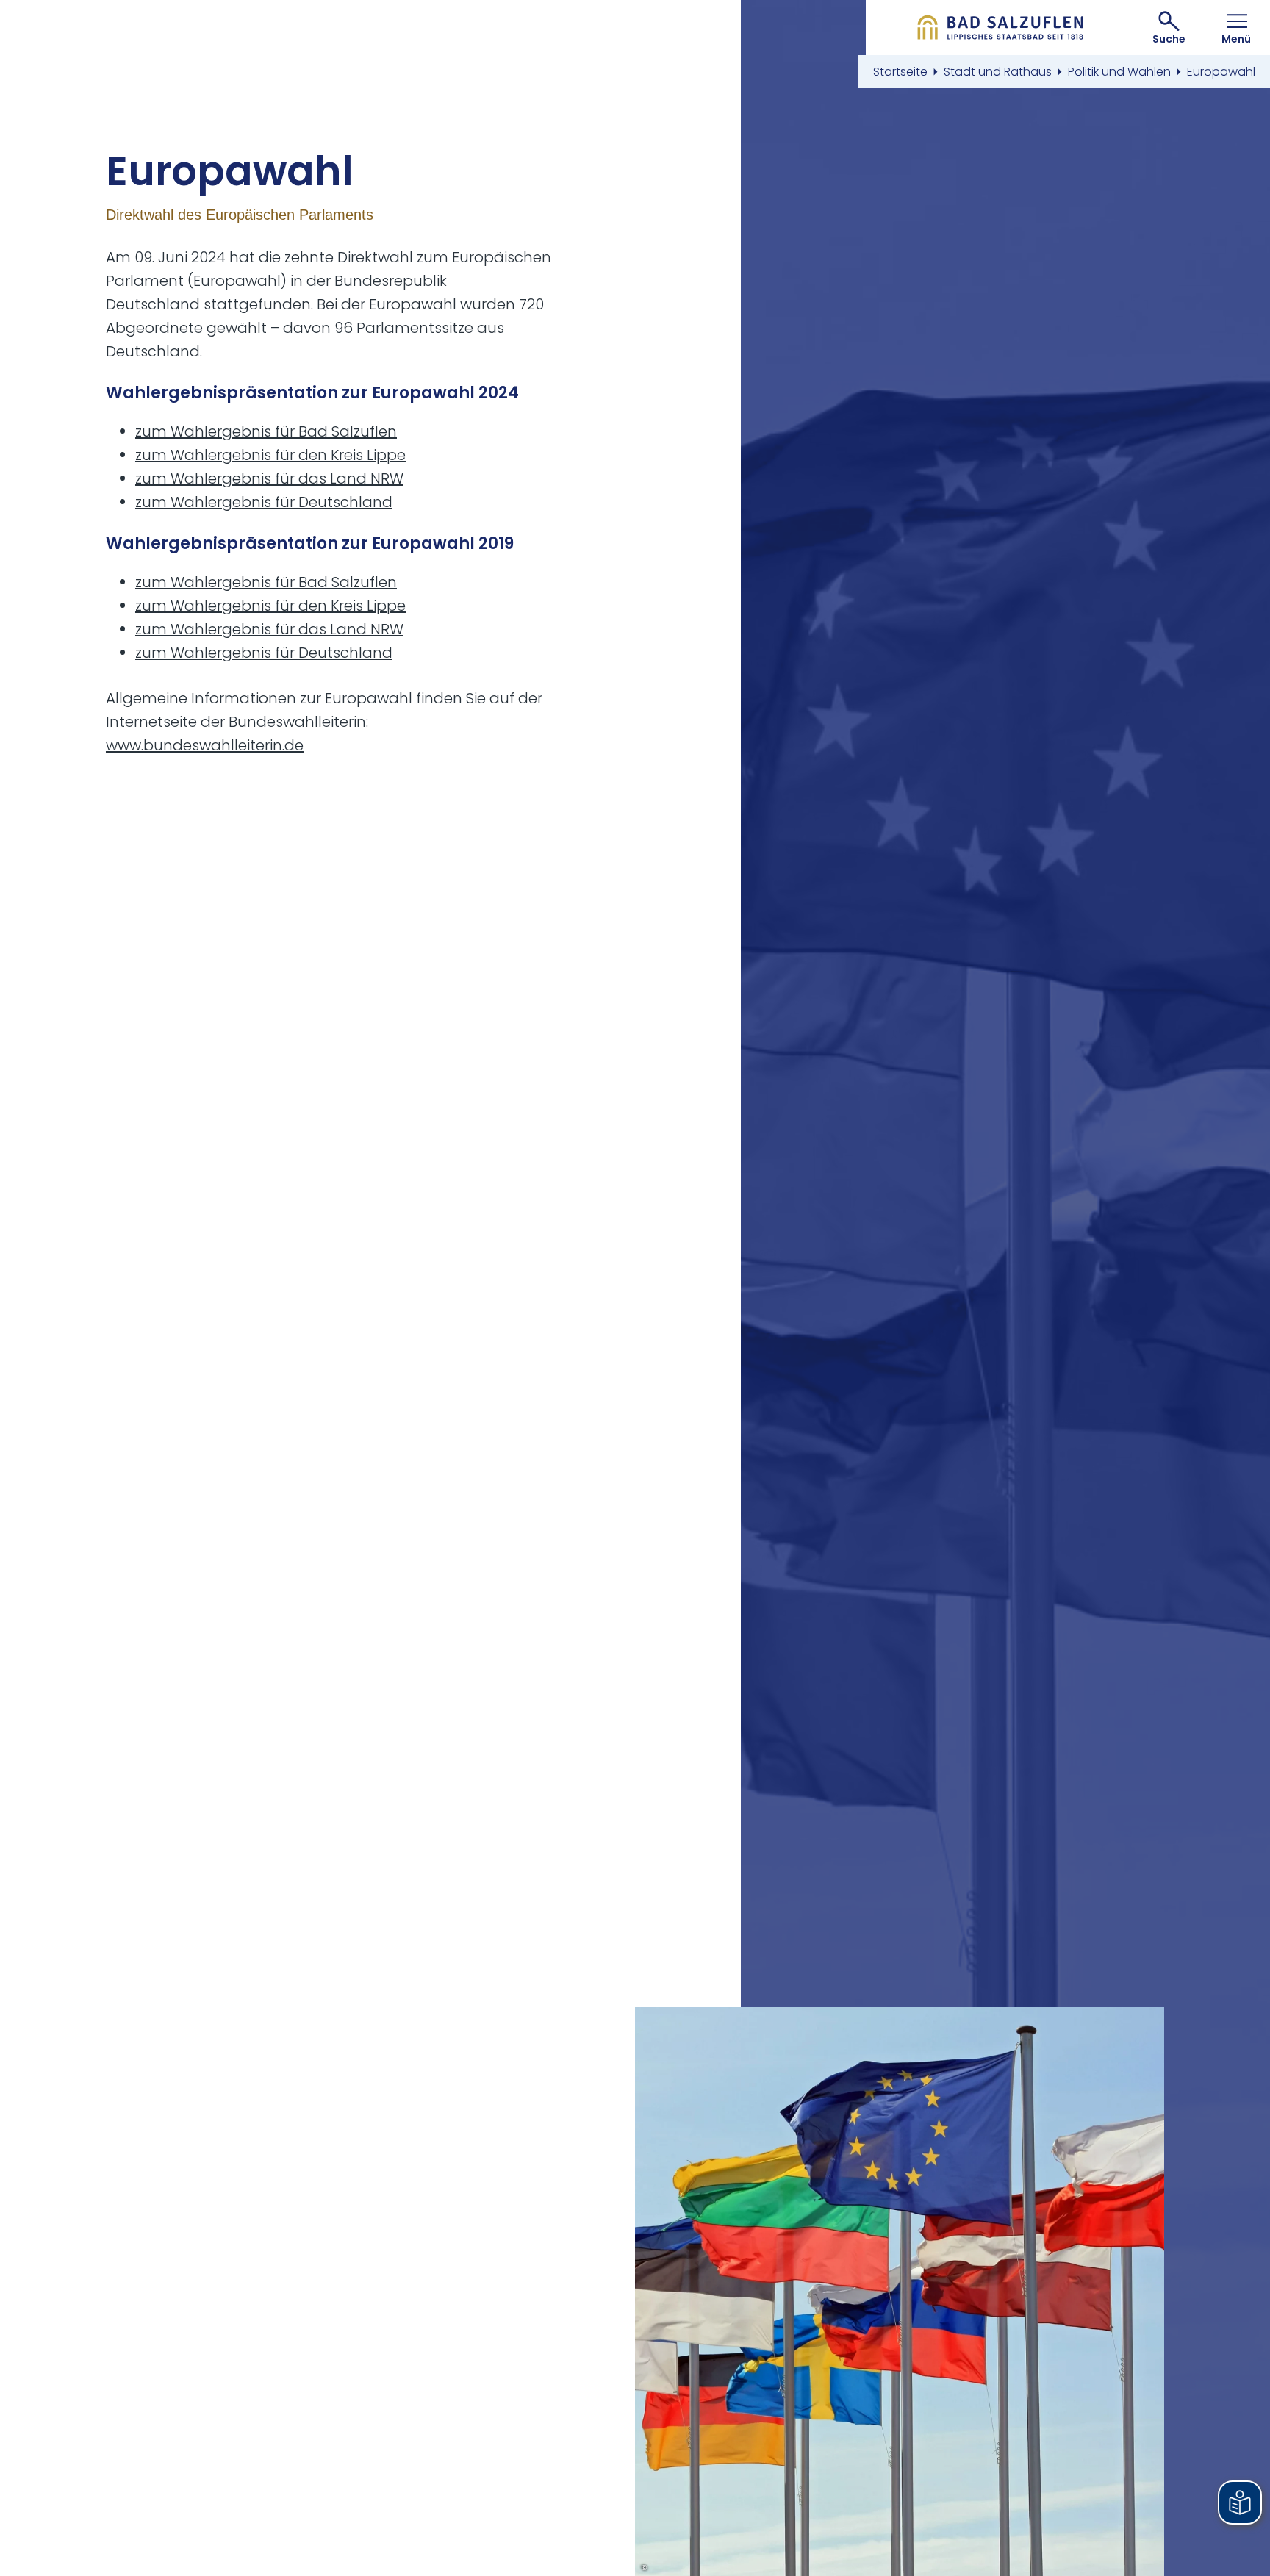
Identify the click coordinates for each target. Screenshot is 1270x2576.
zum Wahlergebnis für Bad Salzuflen (266, 431)
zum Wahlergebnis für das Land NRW (269, 478)
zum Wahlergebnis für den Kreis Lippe (270, 455)
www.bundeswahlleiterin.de (205, 745)
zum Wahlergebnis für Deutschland (264, 502)
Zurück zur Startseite (1001, 28)
